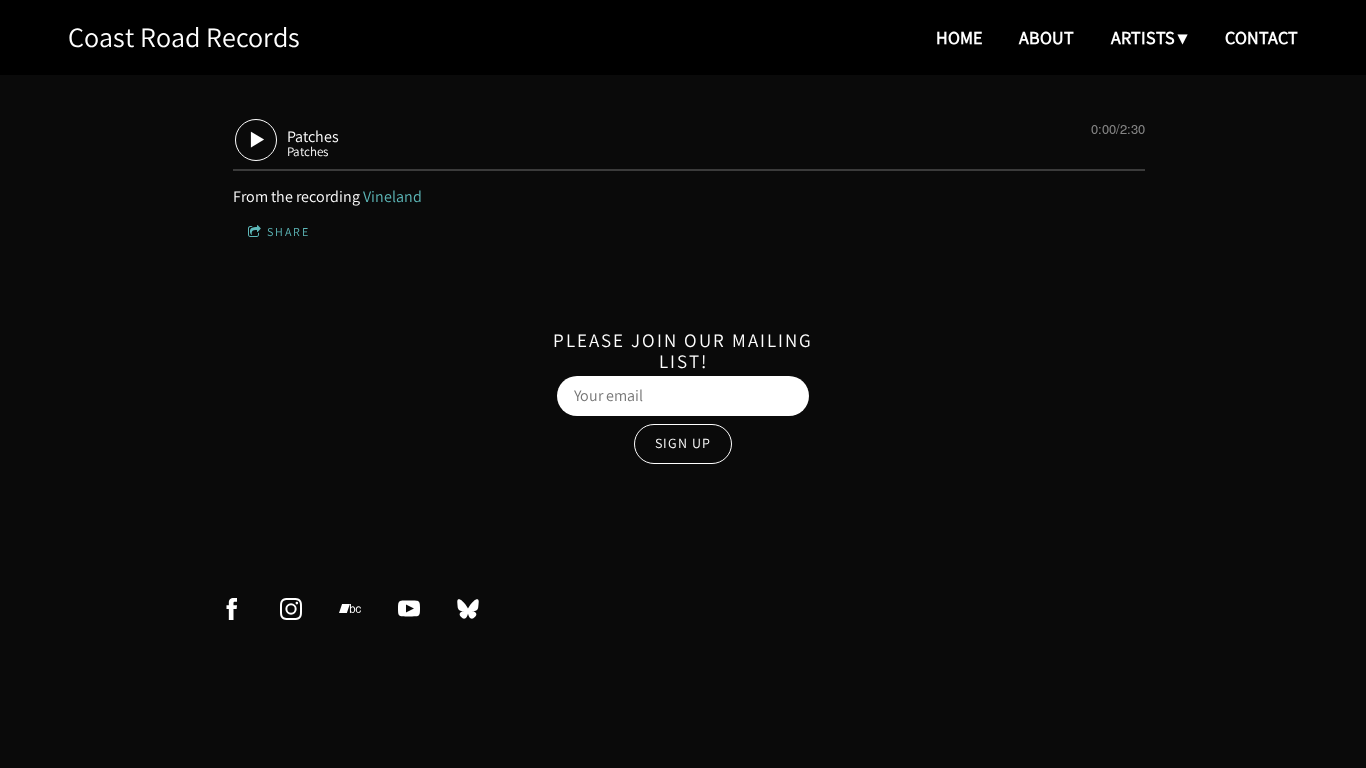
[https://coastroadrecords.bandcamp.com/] (350, 609)
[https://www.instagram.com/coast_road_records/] (291, 609)
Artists (1143, 37)
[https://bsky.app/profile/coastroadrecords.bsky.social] (468, 609)
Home (959, 37)
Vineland (392, 196)
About (1046, 37)
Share (288, 231)
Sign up (683, 443)
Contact (1261, 37)
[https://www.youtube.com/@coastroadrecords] (409, 609)
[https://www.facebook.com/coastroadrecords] (232, 609)
